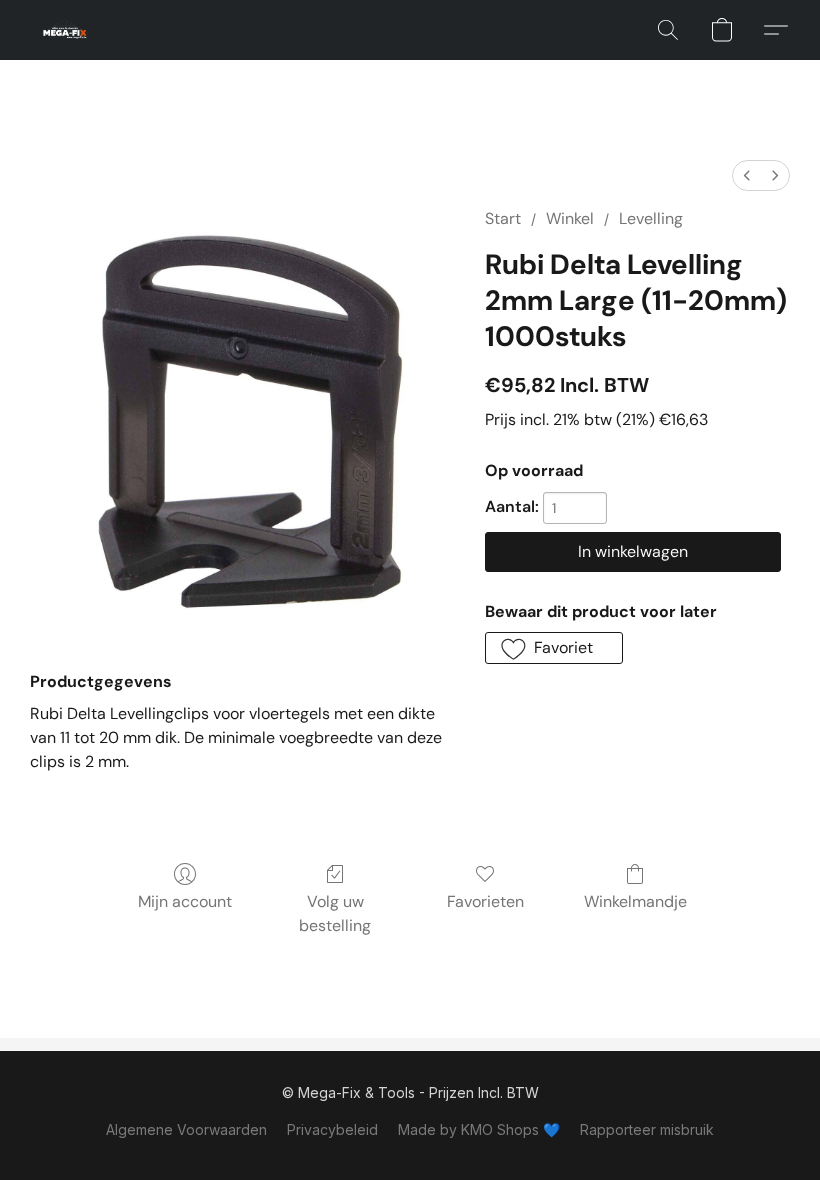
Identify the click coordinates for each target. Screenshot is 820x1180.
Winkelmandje (635, 901)
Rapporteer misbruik (647, 1129)
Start (503, 218)
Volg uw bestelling (335, 913)
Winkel (570, 218)
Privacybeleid (332, 1129)
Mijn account (185, 901)
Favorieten (485, 901)
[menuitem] (747, 175)
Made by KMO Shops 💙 (479, 1129)
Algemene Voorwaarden (186, 1129)
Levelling (651, 218)
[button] (65, 30)
